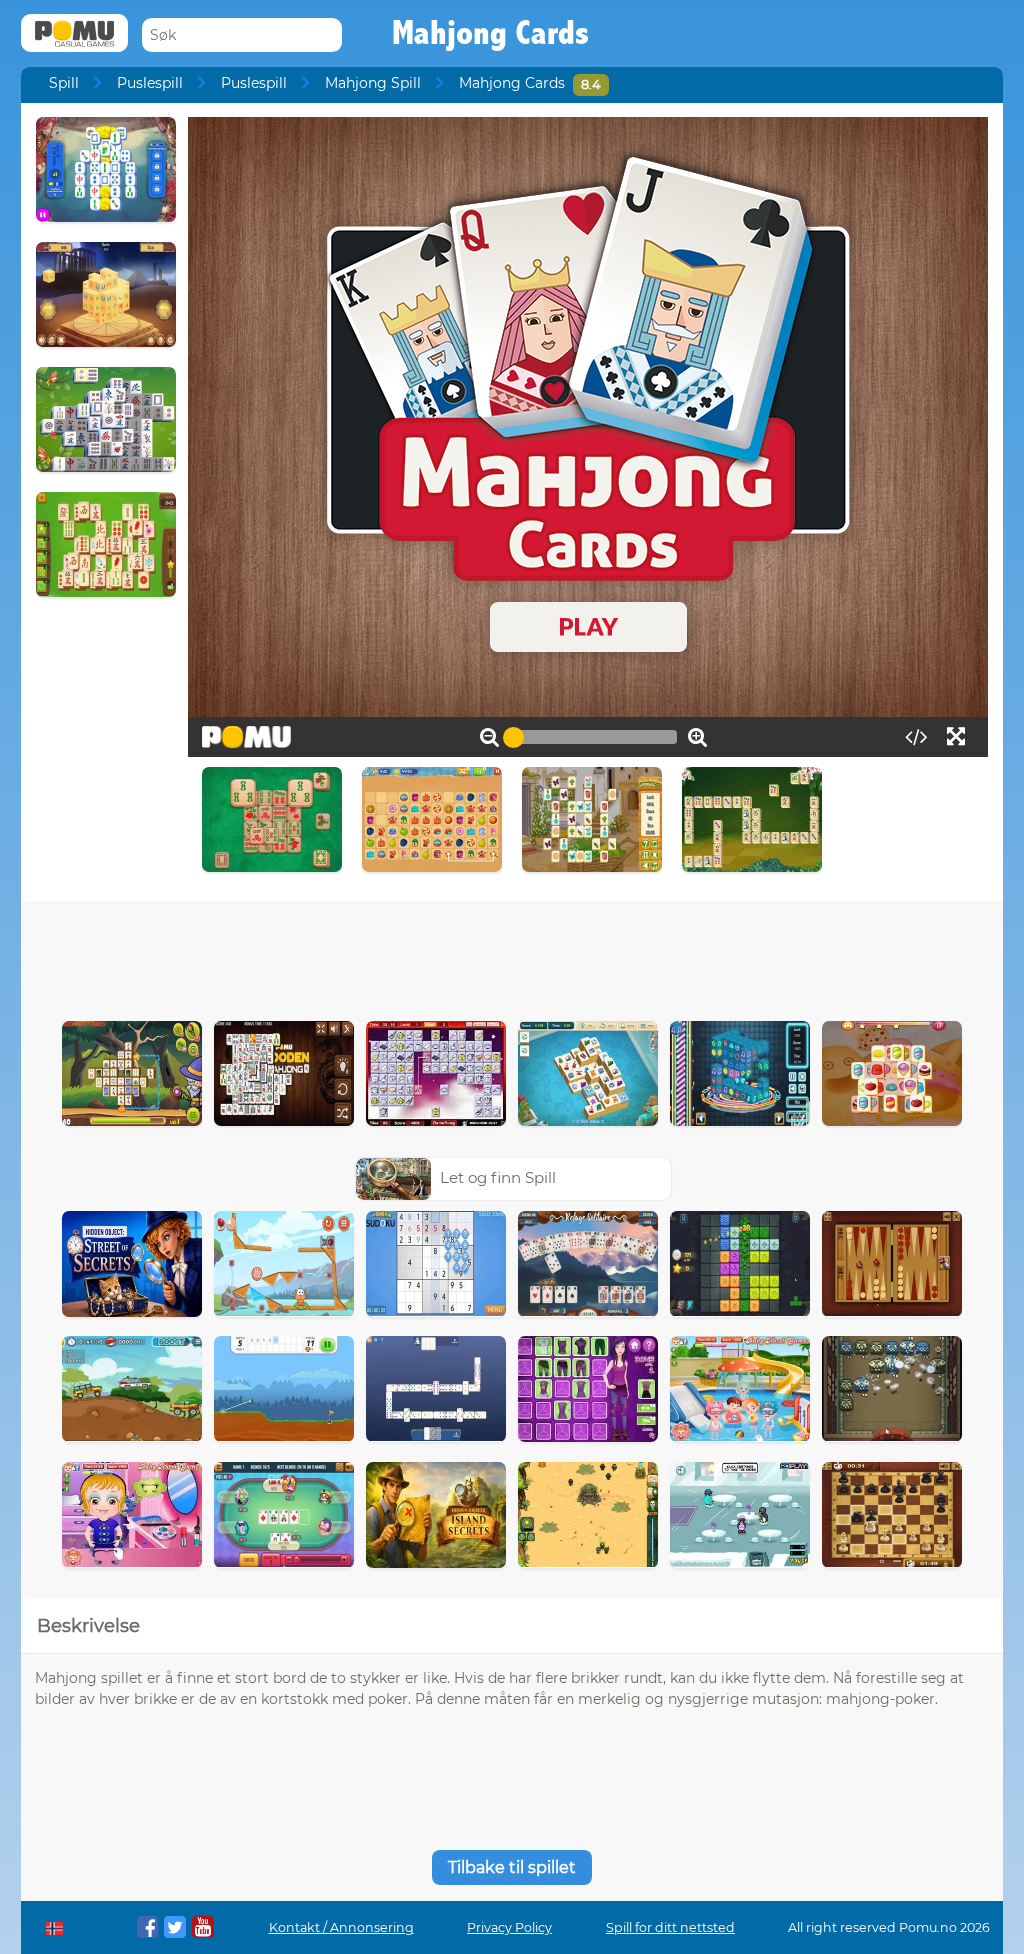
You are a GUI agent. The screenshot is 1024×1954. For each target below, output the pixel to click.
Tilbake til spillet (512, 1867)
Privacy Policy (509, 1927)
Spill (64, 83)
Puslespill (150, 83)
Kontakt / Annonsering (341, 1927)
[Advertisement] (512, 956)
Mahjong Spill (373, 83)
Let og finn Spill (498, 1177)
